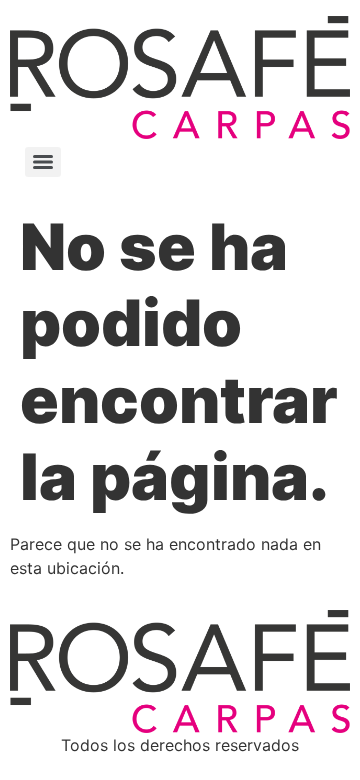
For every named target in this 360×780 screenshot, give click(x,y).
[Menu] (43, 162)
